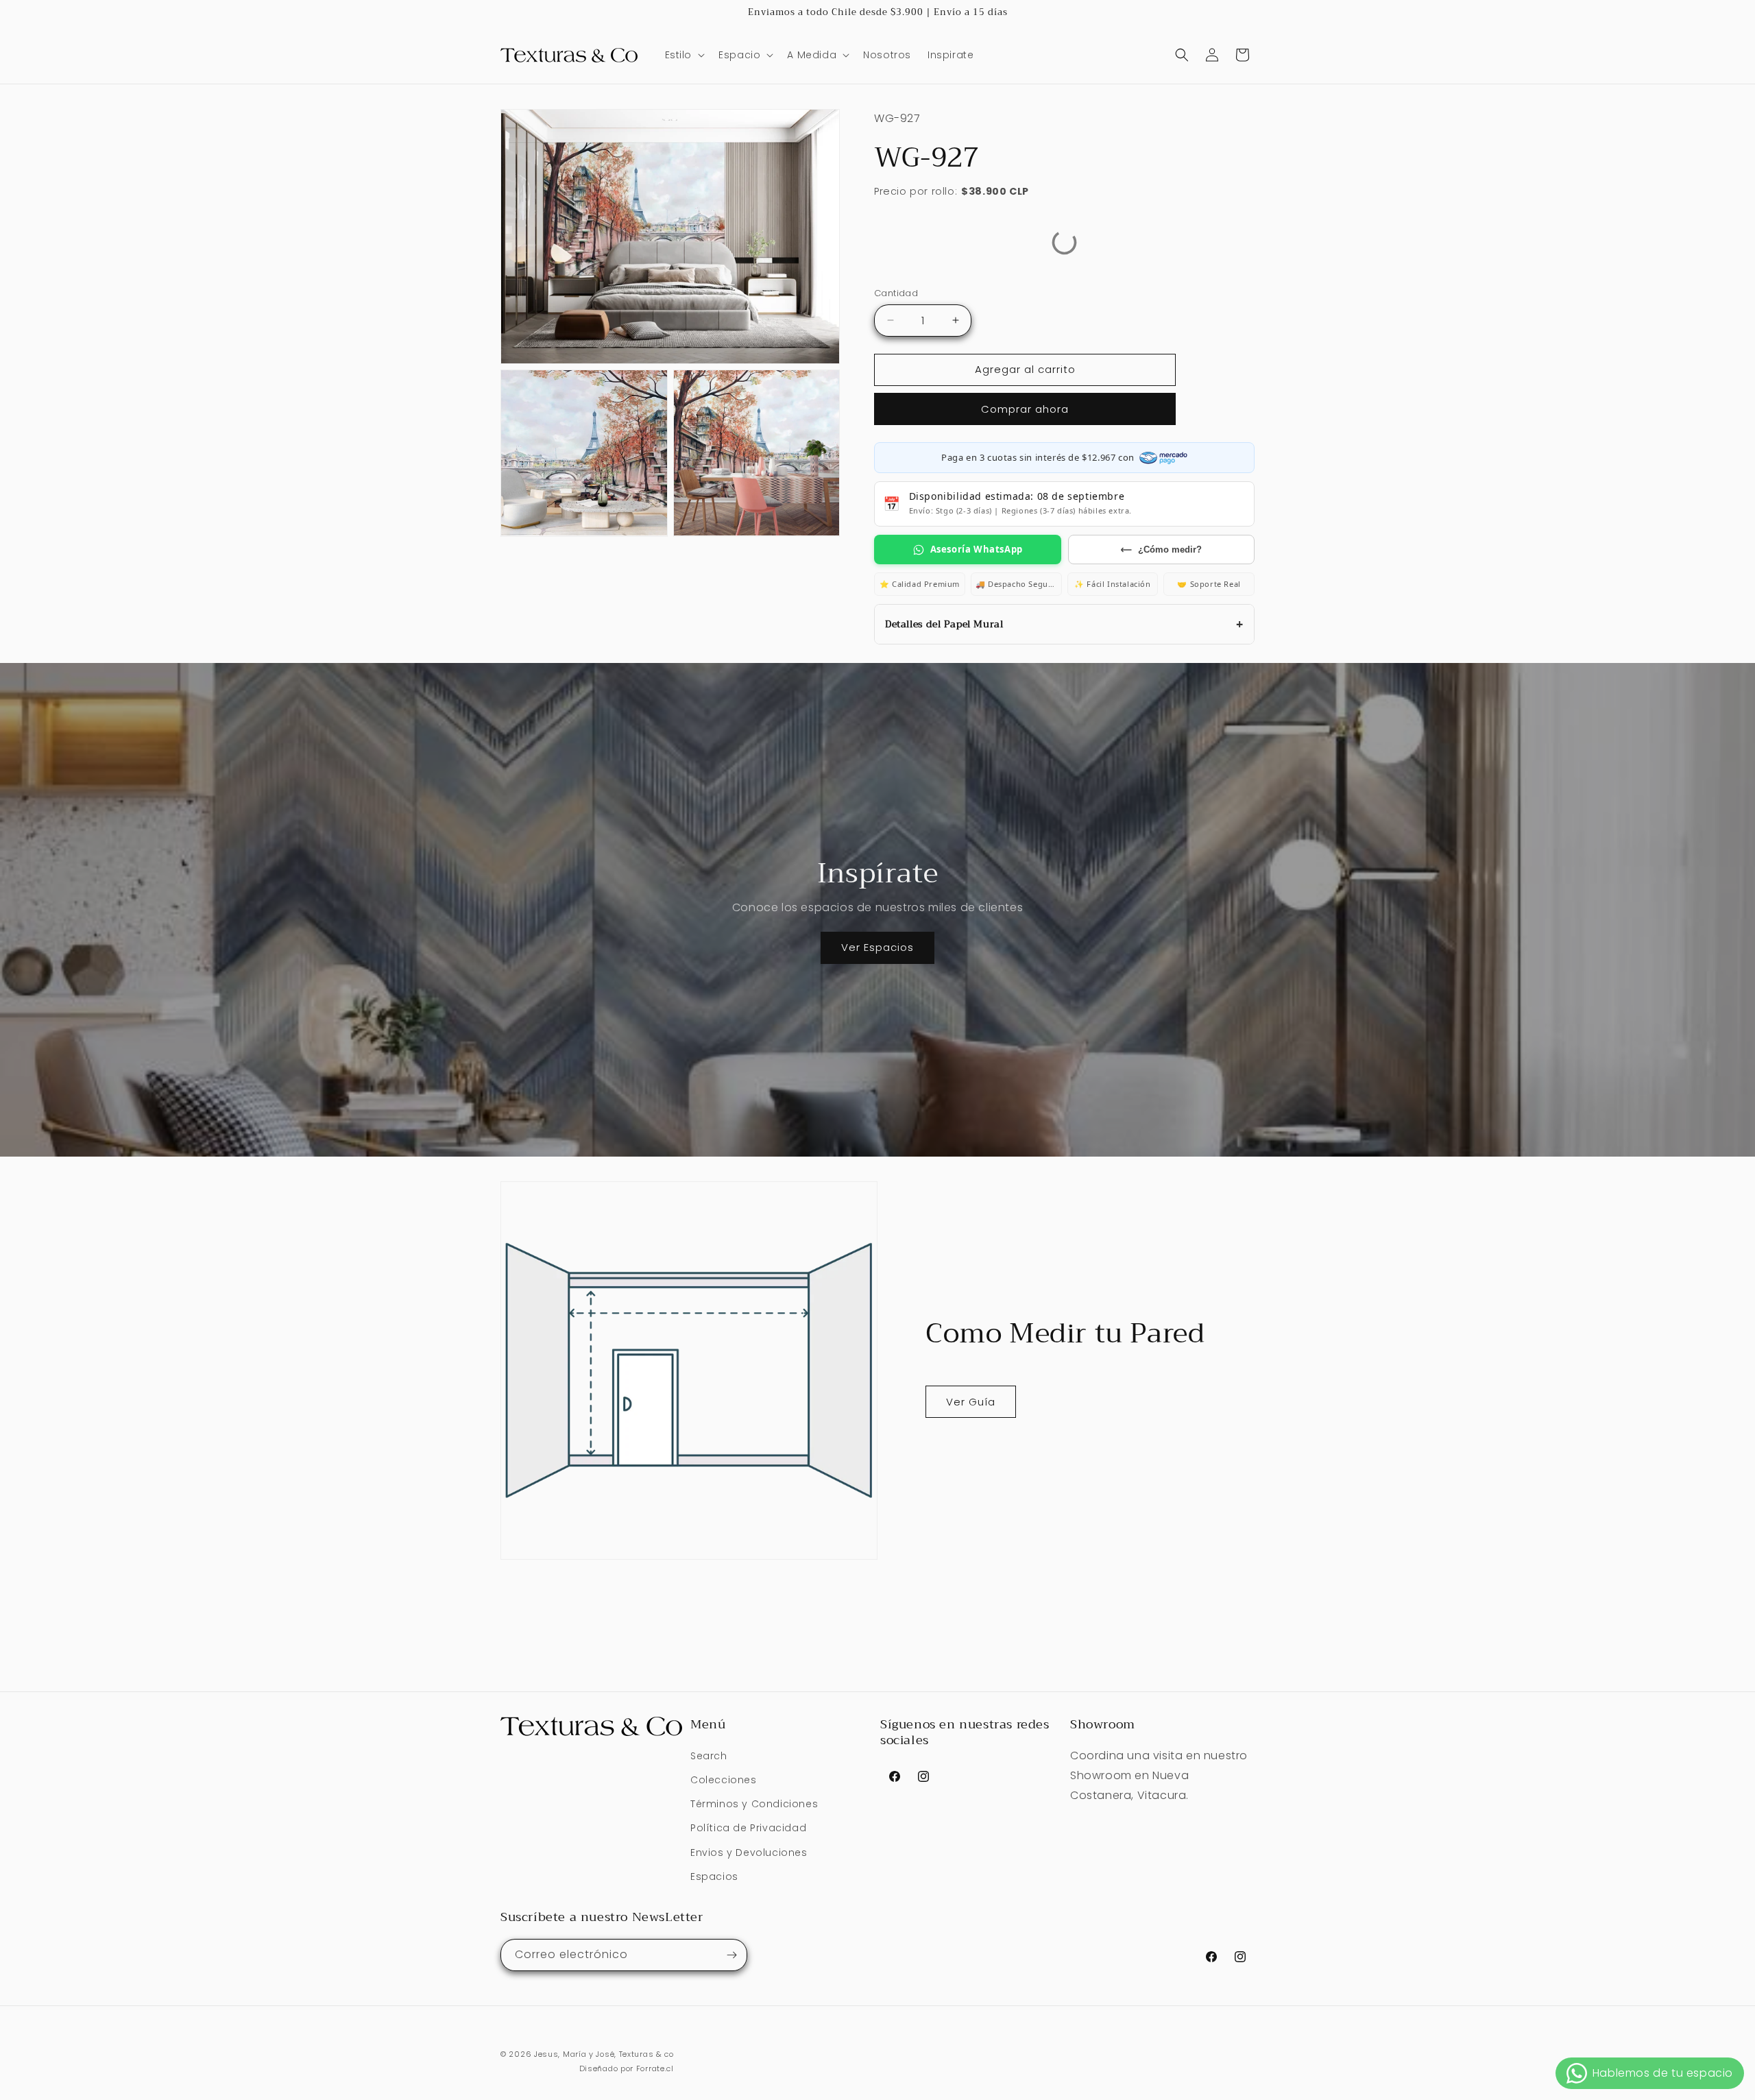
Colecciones (724, 1780)
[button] (684, 55)
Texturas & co (646, 2054)
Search (709, 1756)
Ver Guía (971, 1402)
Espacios (714, 1876)
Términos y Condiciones (754, 1804)
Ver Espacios (877, 947)
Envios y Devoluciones (749, 1852)
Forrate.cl (655, 2068)
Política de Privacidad (748, 1828)
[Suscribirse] (731, 1955)
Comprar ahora (1025, 409)
